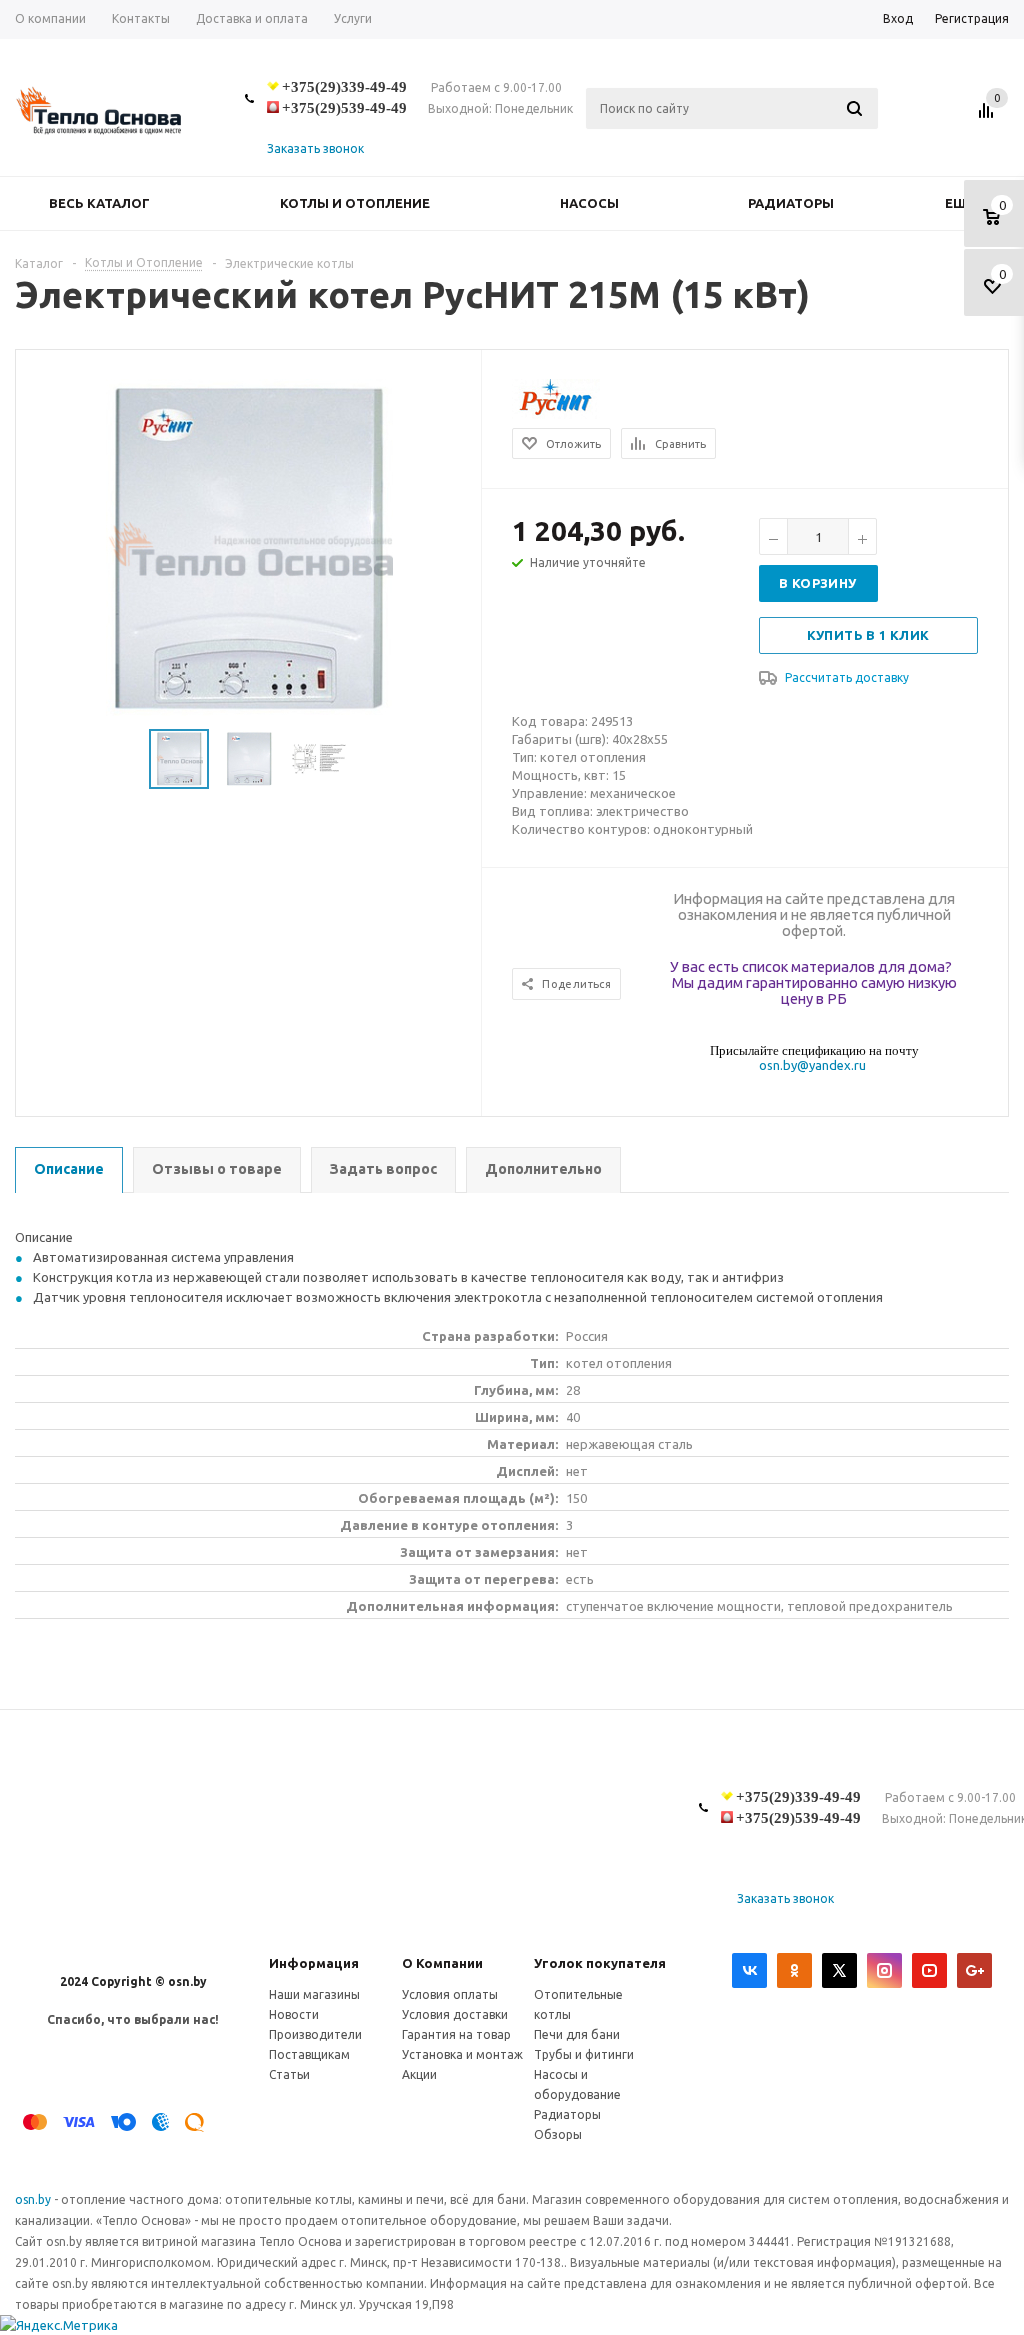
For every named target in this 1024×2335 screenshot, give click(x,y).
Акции (419, 2074)
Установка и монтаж (462, 2054)
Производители (315, 2034)
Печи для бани (577, 2034)
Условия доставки (455, 2014)
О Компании (442, 1963)
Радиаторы (791, 203)
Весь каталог (99, 203)
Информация (314, 1963)
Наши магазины (314, 1994)
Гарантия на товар (456, 2034)
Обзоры (558, 2134)
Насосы (589, 203)
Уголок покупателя (600, 1963)
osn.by (34, 2199)
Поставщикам (309, 2054)
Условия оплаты (450, 1994)
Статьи (289, 2074)
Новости (294, 2014)
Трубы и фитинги (584, 2054)
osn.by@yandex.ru (812, 1065)
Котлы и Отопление (355, 203)
